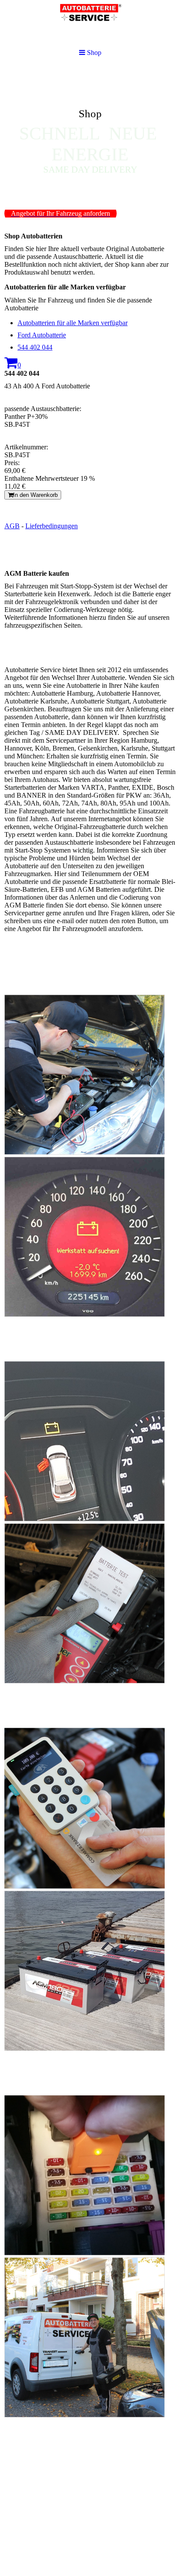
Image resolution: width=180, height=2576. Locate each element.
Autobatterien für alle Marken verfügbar (73, 323)
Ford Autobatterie (42, 335)
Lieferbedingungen (52, 526)
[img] (90, 133)
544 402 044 (35, 347)
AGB (12, 526)
